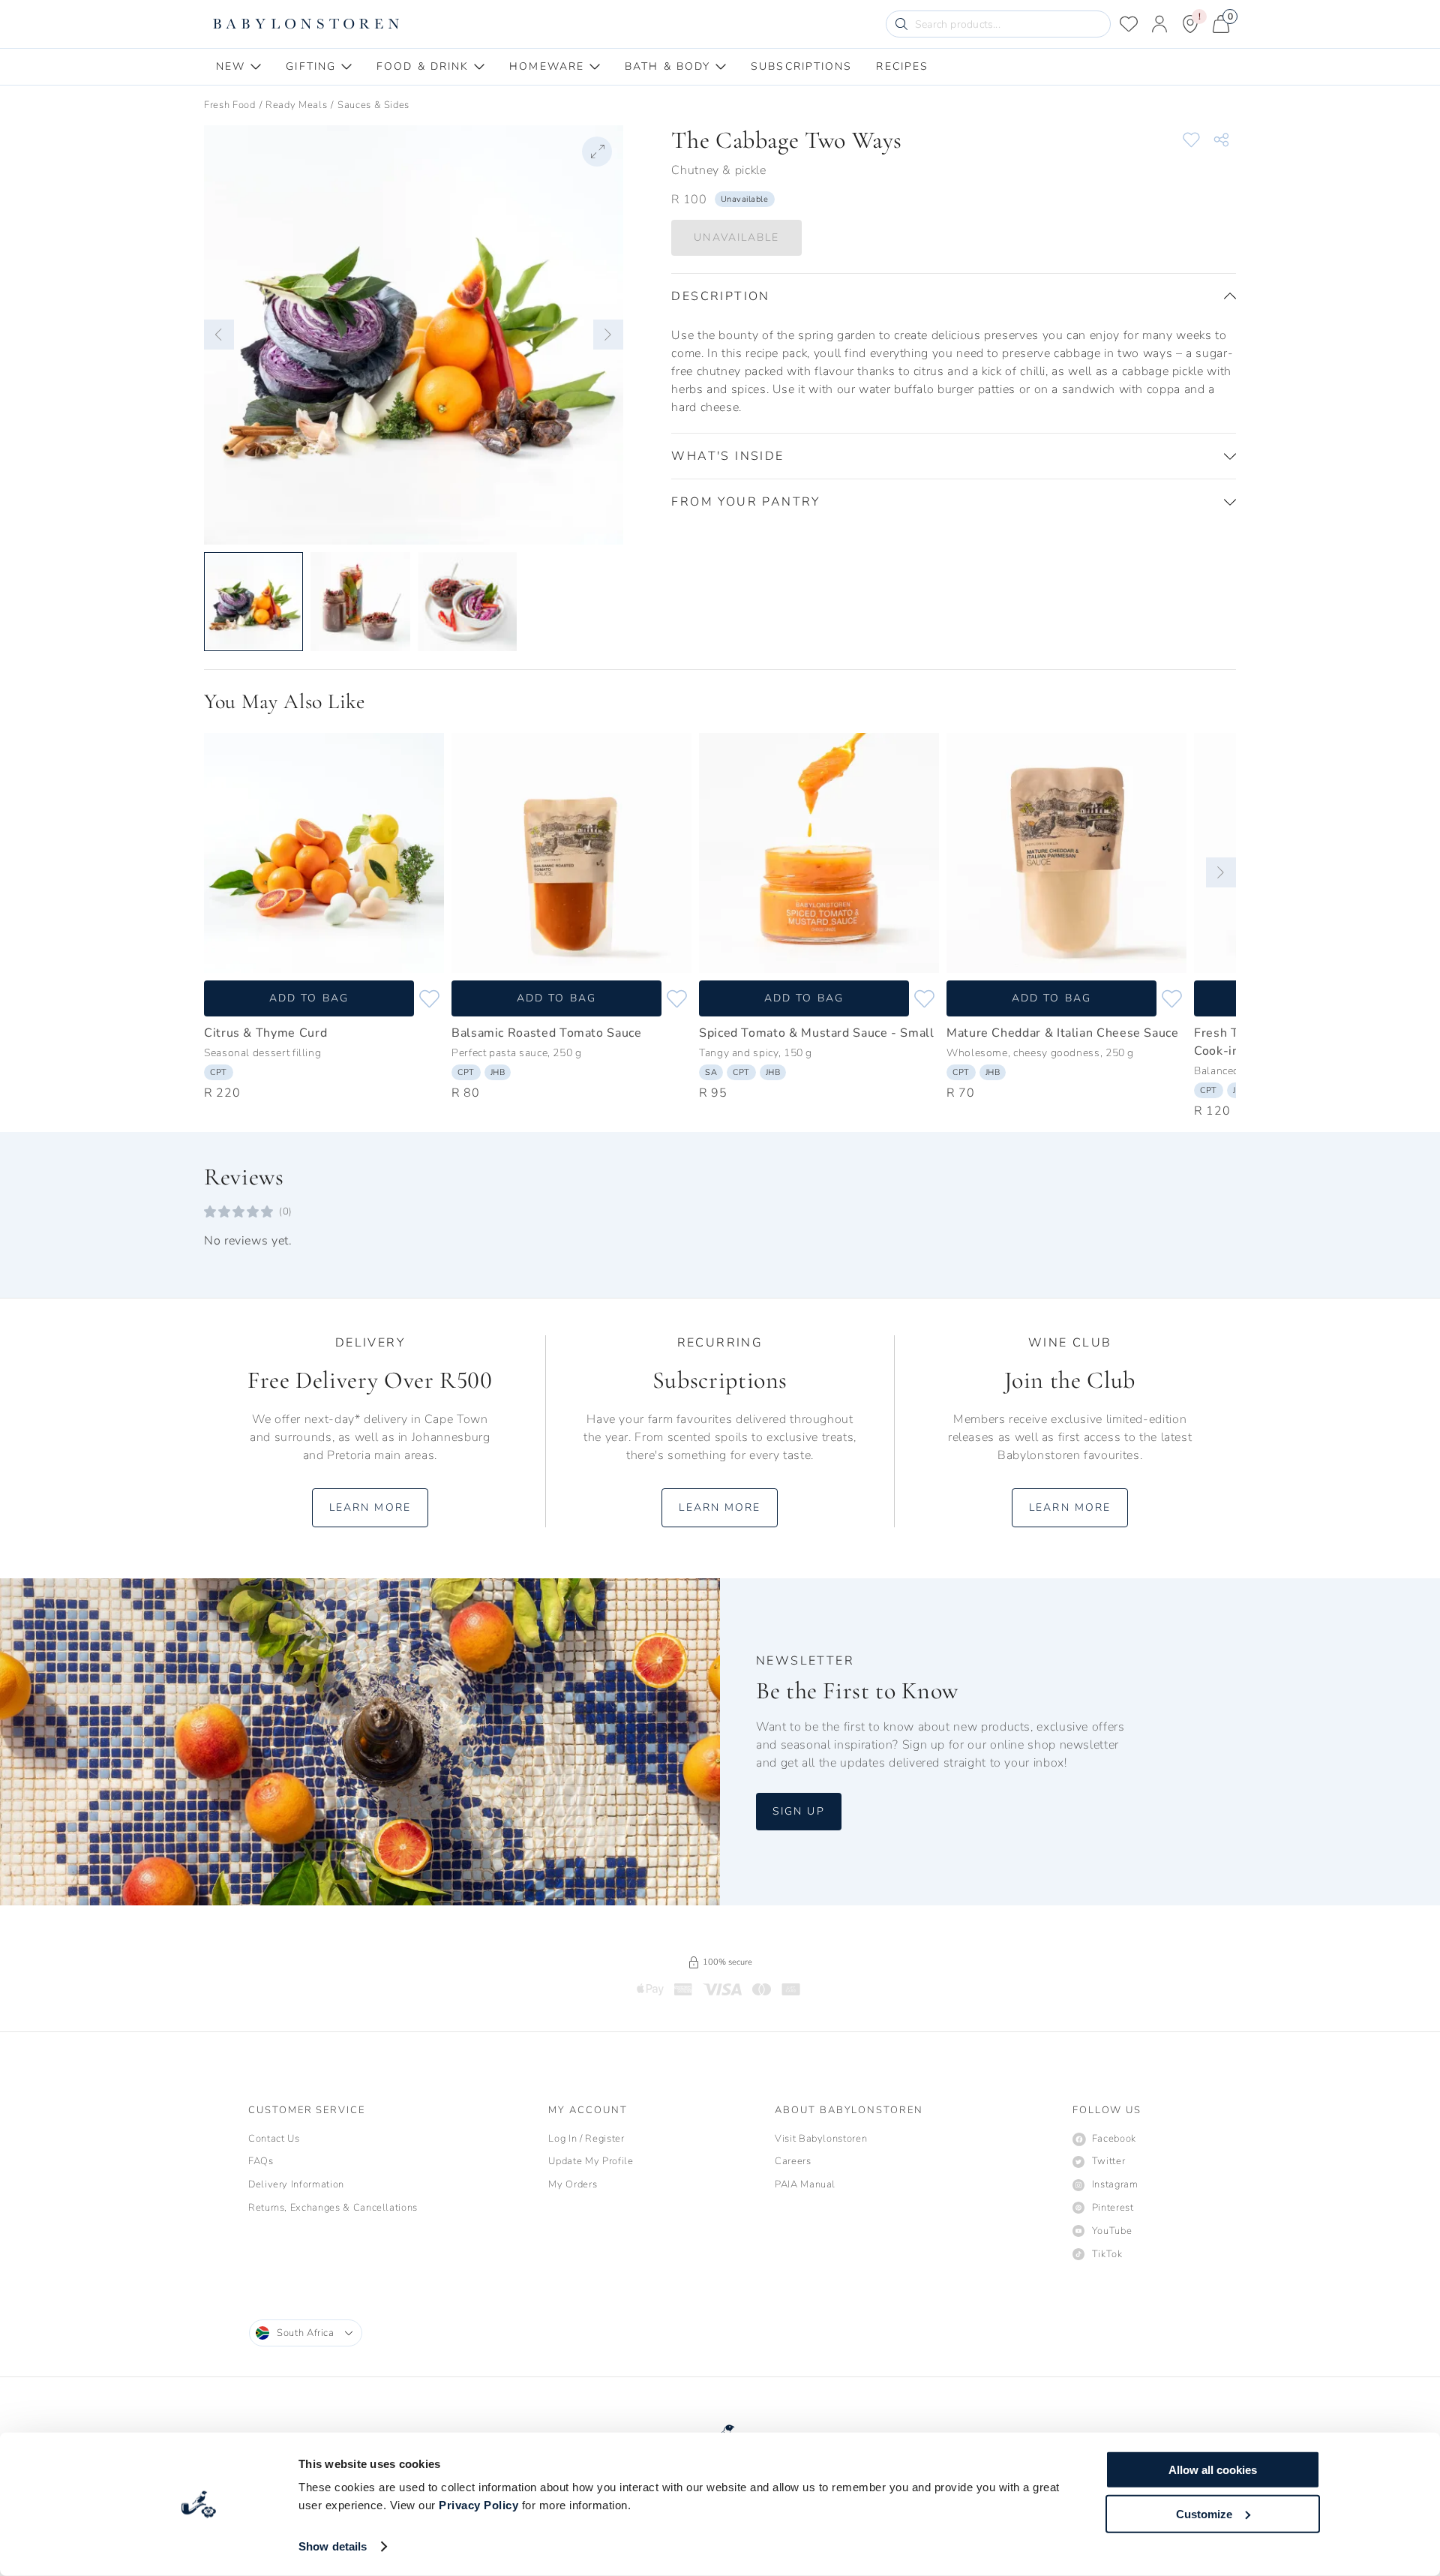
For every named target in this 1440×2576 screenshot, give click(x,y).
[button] (219, 335)
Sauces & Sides (373, 105)
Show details (333, 2546)
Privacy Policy (478, 2505)
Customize (1204, 2513)
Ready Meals (296, 105)
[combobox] (306, 2333)
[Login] (1159, 24)
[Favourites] (1129, 24)
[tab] (239, 67)
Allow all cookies (1213, 2470)
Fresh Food (230, 105)
